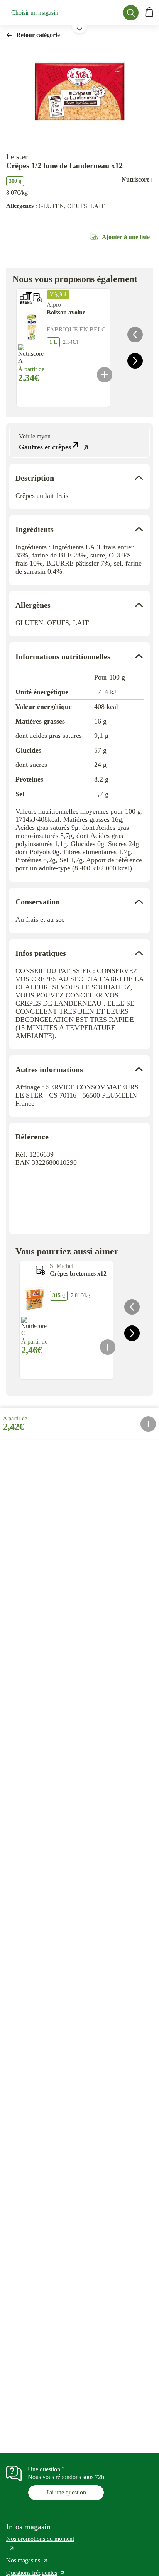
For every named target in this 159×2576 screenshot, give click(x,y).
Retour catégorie (38, 35)
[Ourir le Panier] (149, 13)
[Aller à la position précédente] (135, 335)
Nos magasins (27, 2560)
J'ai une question (66, 2492)
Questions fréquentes (36, 2573)
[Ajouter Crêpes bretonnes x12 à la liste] (41, 1270)
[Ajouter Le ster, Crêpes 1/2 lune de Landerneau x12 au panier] (148, 1424)
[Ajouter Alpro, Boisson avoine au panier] (105, 375)
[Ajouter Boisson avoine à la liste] (37, 298)
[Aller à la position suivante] (135, 361)
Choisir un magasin (35, 13)
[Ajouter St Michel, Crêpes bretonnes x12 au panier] (108, 1347)
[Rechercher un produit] (131, 13)
